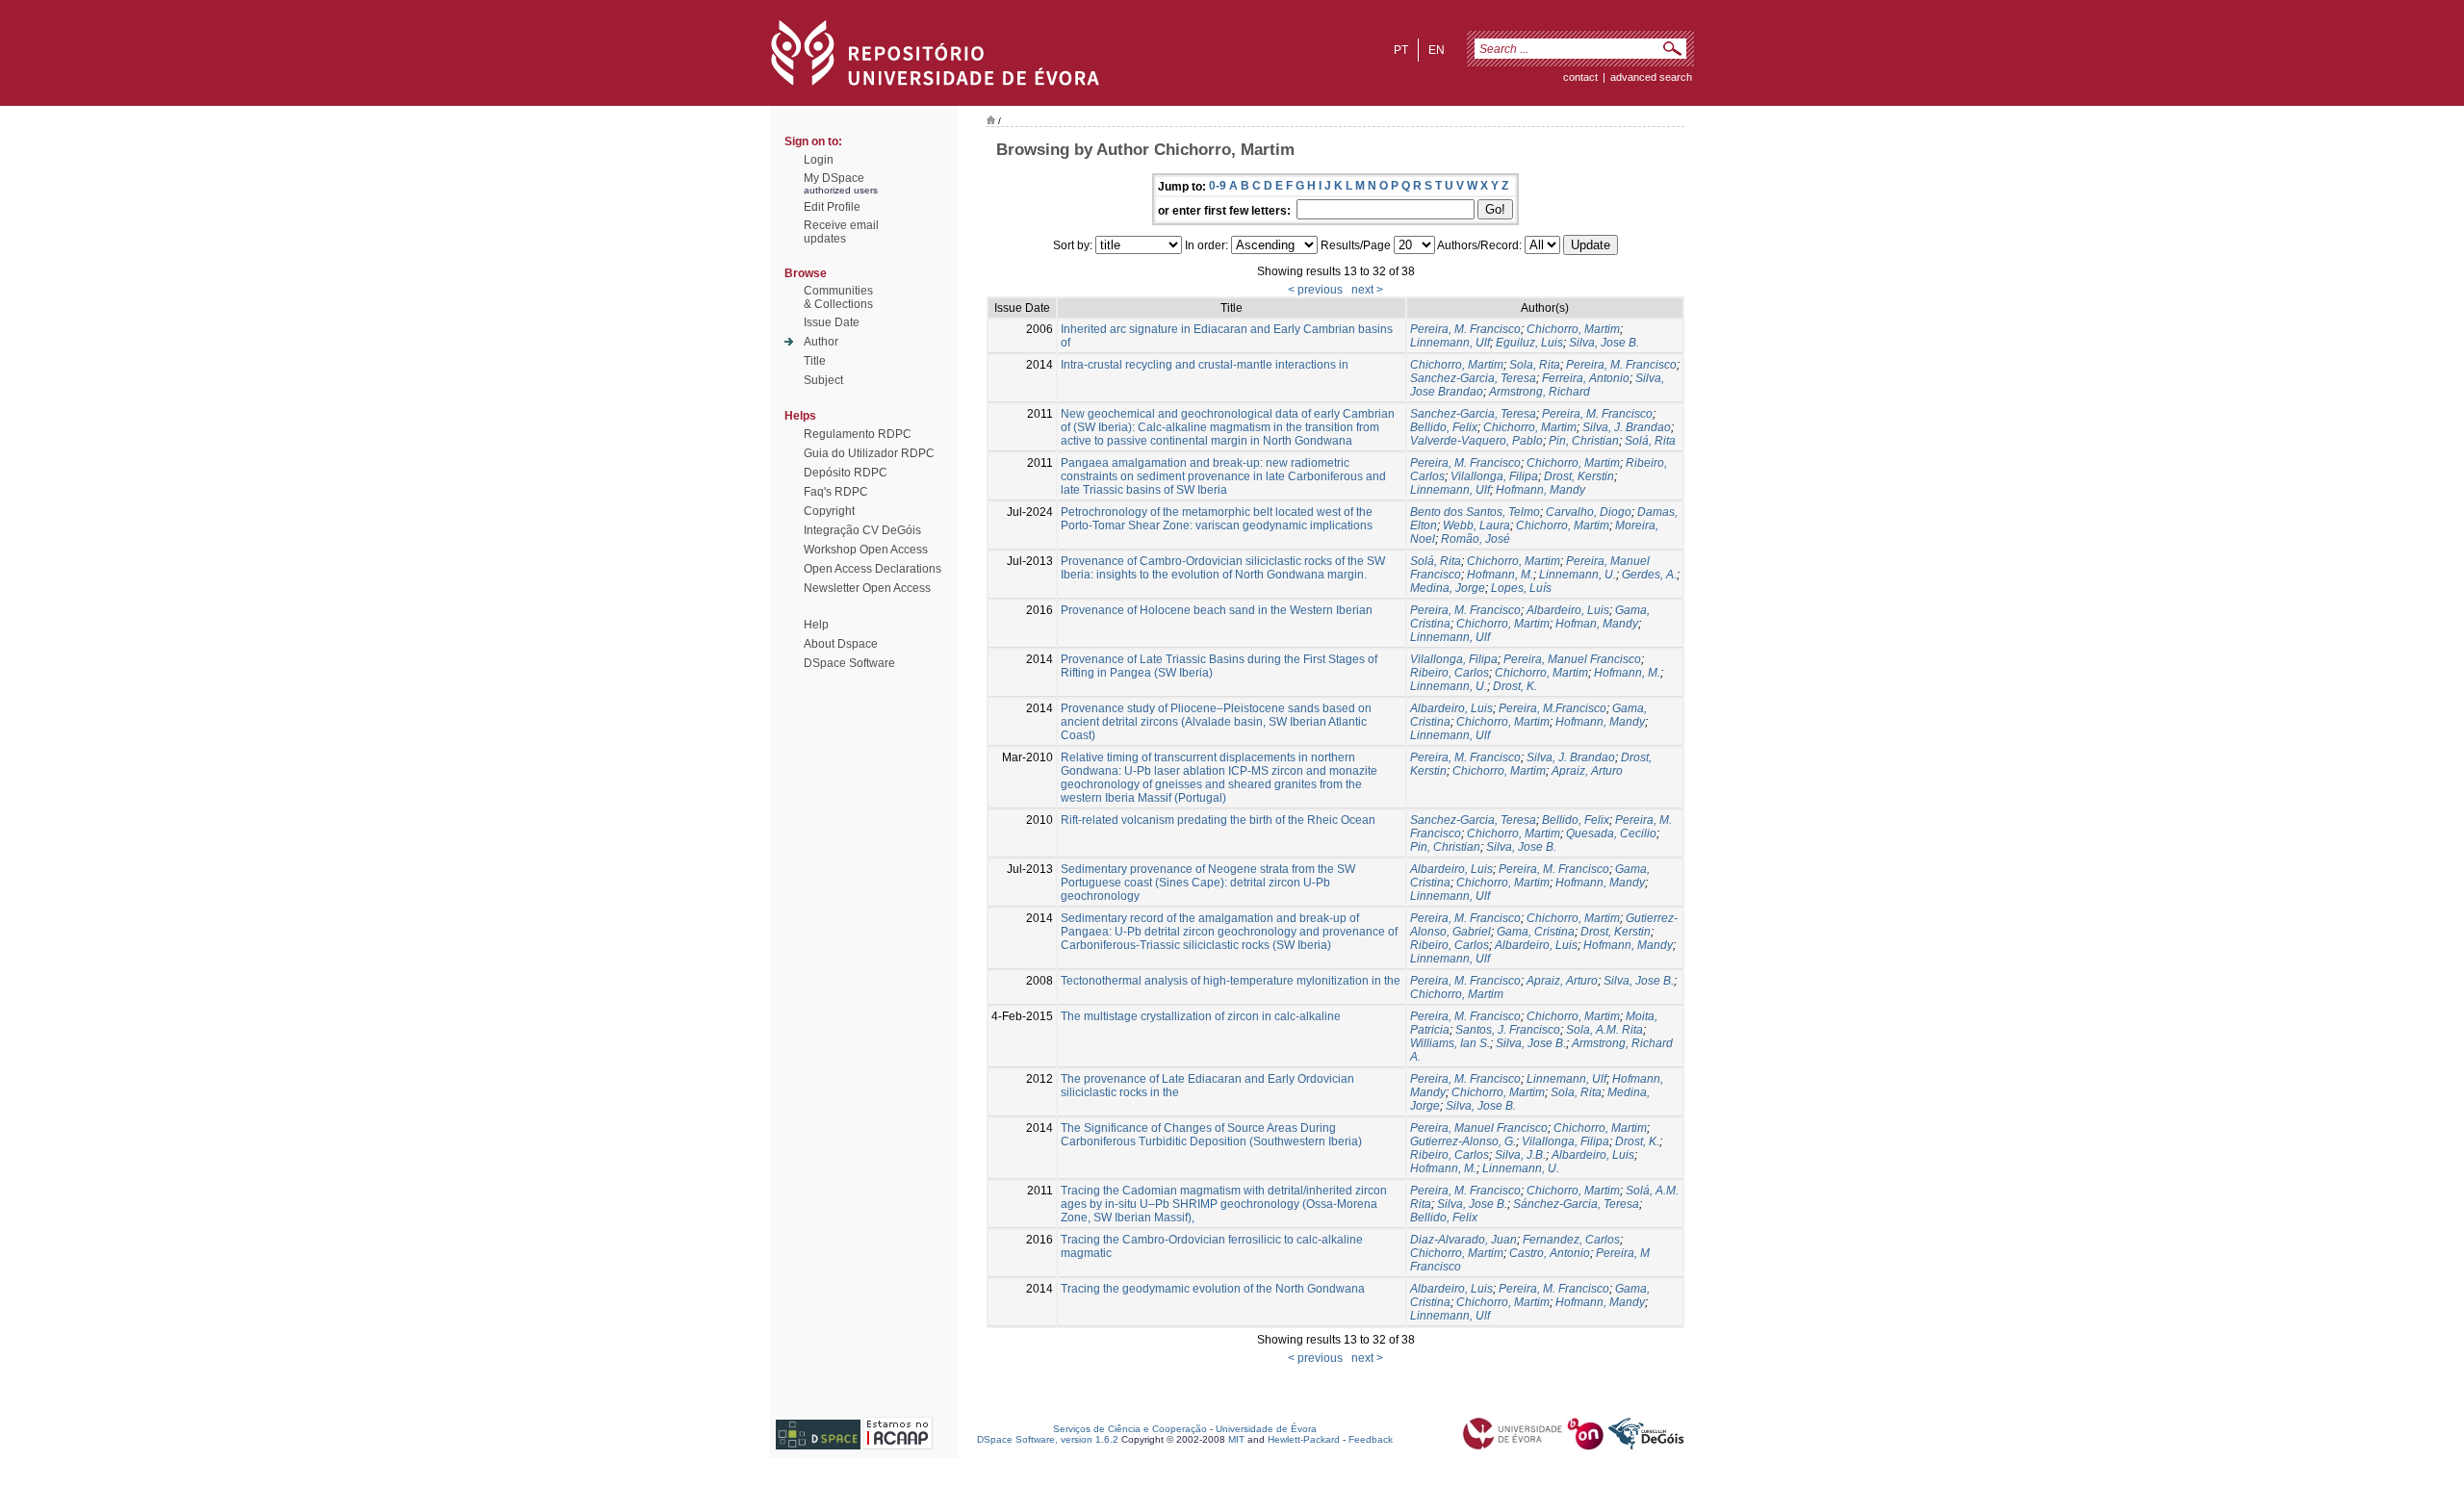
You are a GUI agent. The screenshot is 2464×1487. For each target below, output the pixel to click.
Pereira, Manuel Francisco (1572, 659)
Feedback (1371, 1439)
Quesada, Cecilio (1611, 833)
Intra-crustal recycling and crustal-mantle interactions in (1205, 365)
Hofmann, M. (1500, 575)
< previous (1315, 290)
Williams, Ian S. (1450, 1043)
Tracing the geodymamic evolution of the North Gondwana (1213, 1289)
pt (1401, 50)
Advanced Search (1651, 77)
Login (819, 160)
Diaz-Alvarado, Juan (1463, 1240)
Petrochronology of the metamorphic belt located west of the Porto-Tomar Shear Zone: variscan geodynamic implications (1217, 519)
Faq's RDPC (836, 492)
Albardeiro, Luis (1568, 610)
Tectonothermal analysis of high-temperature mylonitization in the (1231, 981)
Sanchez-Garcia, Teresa (1473, 378)
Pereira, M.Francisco (1553, 708)
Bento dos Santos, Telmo (1475, 512)
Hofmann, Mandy (1540, 490)
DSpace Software (849, 663)
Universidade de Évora (1266, 1429)
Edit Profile (832, 207)
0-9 (1218, 186)
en (1437, 50)
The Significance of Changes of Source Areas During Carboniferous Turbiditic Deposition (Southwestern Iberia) (1211, 1135)
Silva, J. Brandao (1627, 427)
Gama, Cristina (1536, 932)
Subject (823, 380)
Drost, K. (1515, 686)
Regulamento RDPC (858, 434)
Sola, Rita (1535, 365)
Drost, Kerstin (1579, 476)
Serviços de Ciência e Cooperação (1130, 1429)
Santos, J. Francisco (1508, 1030)
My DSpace (834, 178)
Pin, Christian (1584, 441)
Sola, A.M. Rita (1604, 1030)
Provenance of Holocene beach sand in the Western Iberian (1217, 610)
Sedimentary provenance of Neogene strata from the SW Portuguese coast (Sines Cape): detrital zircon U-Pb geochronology (1208, 883)
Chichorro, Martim (1573, 329)
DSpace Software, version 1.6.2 (1048, 1439)
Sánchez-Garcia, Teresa (1576, 1204)
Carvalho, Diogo (1589, 512)
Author (821, 342)
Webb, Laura (1476, 526)
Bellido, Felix (1444, 427)
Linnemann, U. (1578, 575)
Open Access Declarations (873, 569)
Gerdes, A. (1649, 575)
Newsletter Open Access (867, 588)
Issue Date (832, 322)
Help (816, 625)
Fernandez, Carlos (1571, 1240)
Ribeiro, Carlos (1450, 673)
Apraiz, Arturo (1587, 771)
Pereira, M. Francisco (1465, 329)
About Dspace (841, 644)
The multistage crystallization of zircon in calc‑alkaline (1201, 1016)
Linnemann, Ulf (1450, 343)
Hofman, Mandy (1597, 624)
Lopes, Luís (1521, 588)
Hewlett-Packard (1304, 1439)
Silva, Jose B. (1604, 343)
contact (1580, 77)
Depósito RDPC (846, 473)
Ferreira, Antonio (1586, 378)
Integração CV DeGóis (862, 530)
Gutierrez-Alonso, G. (1463, 1141)
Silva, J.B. (1520, 1155)
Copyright (829, 511)
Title (815, 361)
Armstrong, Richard (1540, 392)
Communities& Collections (838, 297)
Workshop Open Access (866, 550)
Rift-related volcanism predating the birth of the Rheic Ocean (1218, 820)
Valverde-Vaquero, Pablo (1476, 441)
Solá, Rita (1650, 441)
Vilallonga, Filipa (1494, 476)
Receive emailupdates (841, 232)
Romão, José (1476, 539)
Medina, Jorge (1448, 588)
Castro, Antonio (1550, 1253)
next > (1367, 290)
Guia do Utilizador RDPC (869, 453)
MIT (1236, 1439)
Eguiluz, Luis (1529, 343)
